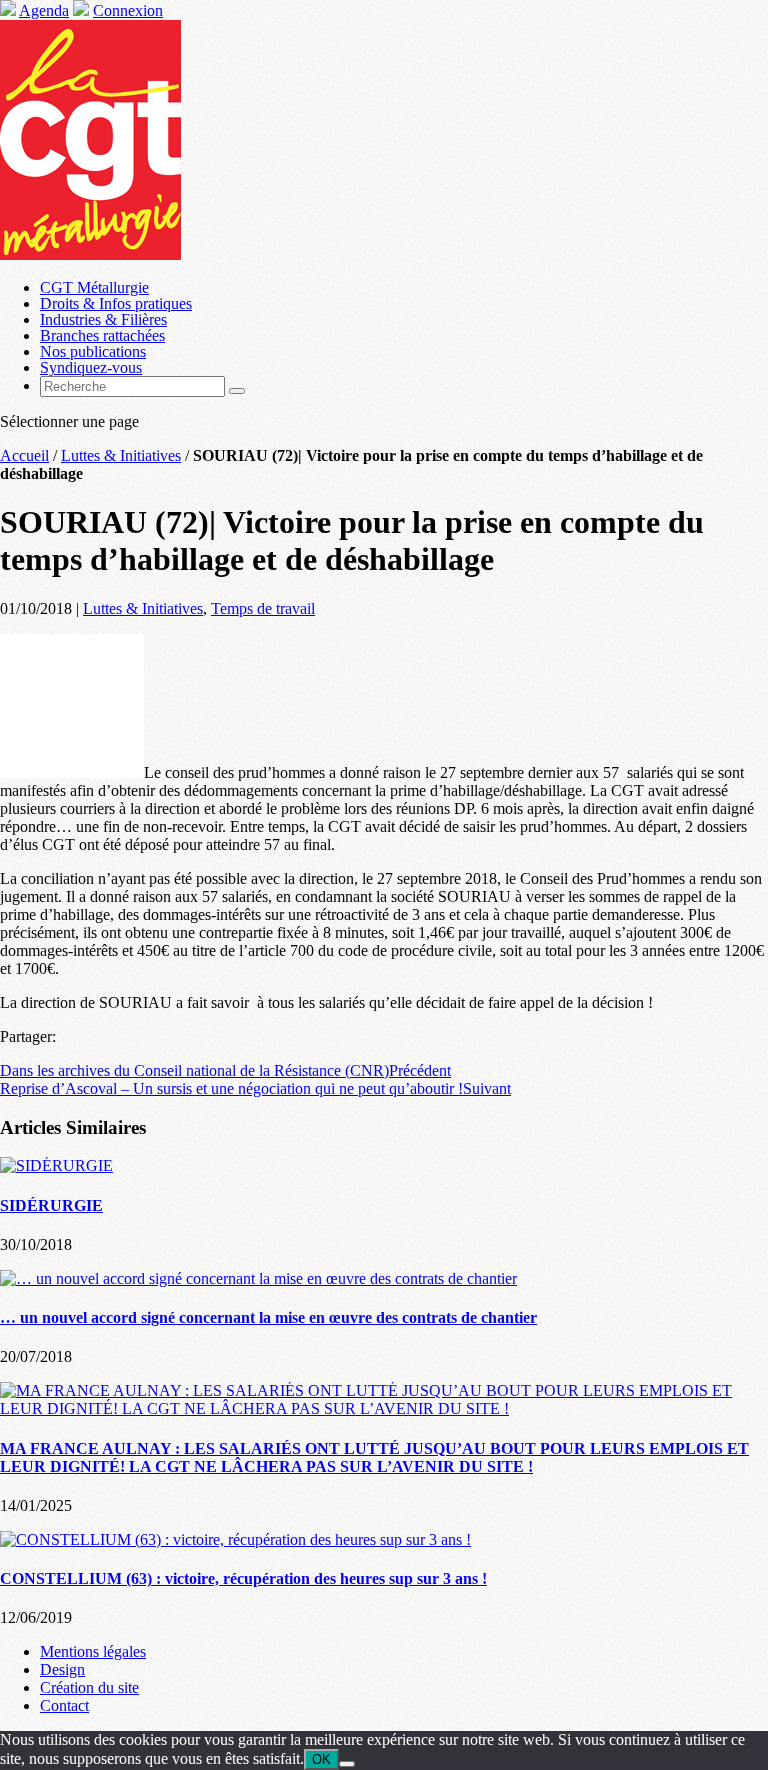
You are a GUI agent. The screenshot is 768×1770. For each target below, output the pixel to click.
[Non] (347, 1764)
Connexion (128, 10)
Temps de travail (263, 608)
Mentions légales (93, 1651)
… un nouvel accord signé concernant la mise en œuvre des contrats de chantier (268, 1317)
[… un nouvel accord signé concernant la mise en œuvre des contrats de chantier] (258, 1278)
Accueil (24, 455)
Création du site (89, 1687)
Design (62, 1669)
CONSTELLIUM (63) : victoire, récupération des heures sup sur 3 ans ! (243, 1578)
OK (321, 1759)
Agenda (44, 10)
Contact (64, 1705)
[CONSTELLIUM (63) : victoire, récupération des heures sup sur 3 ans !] (235, 1539)
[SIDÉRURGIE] (56, 1165)
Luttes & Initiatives (121, 455)
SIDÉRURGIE (51, 1205)
